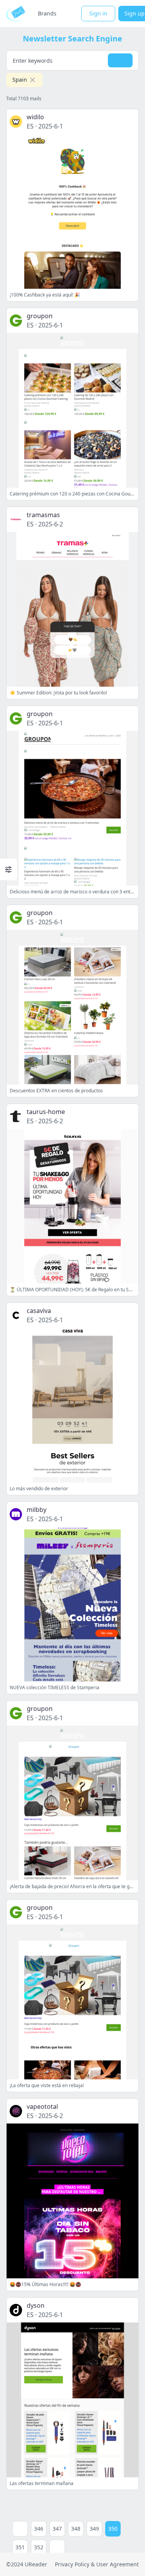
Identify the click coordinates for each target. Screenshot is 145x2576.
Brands (47, 13)
